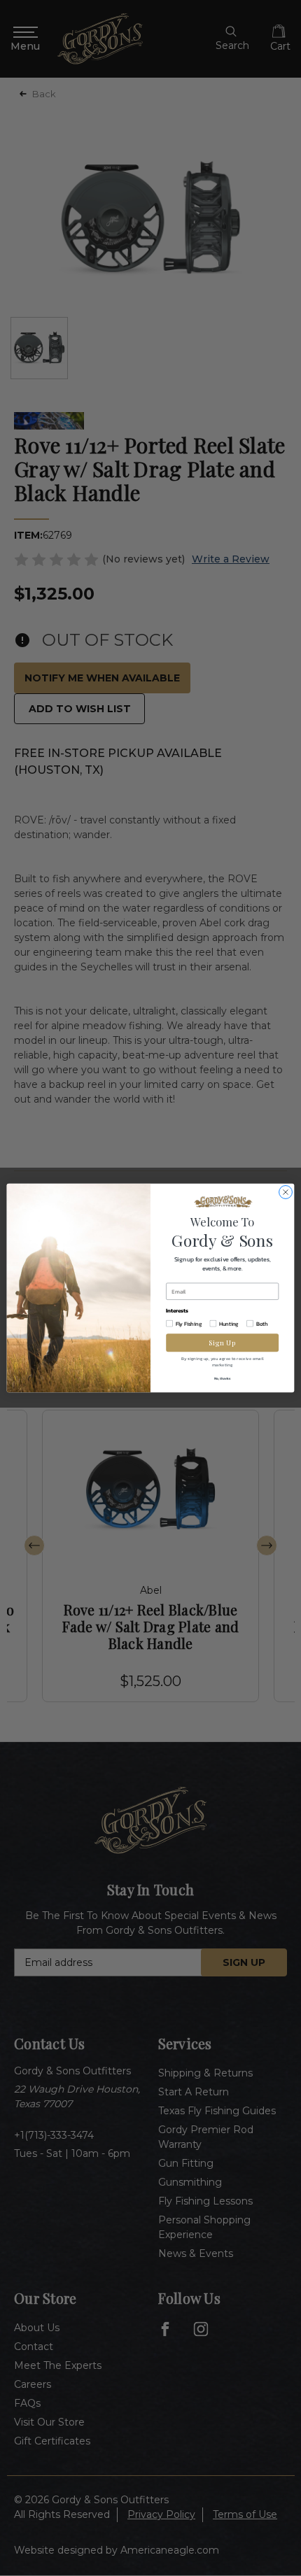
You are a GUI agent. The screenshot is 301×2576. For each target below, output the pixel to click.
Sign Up (222, 1342)
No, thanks (223, 1379)
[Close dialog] (286, 1193)
